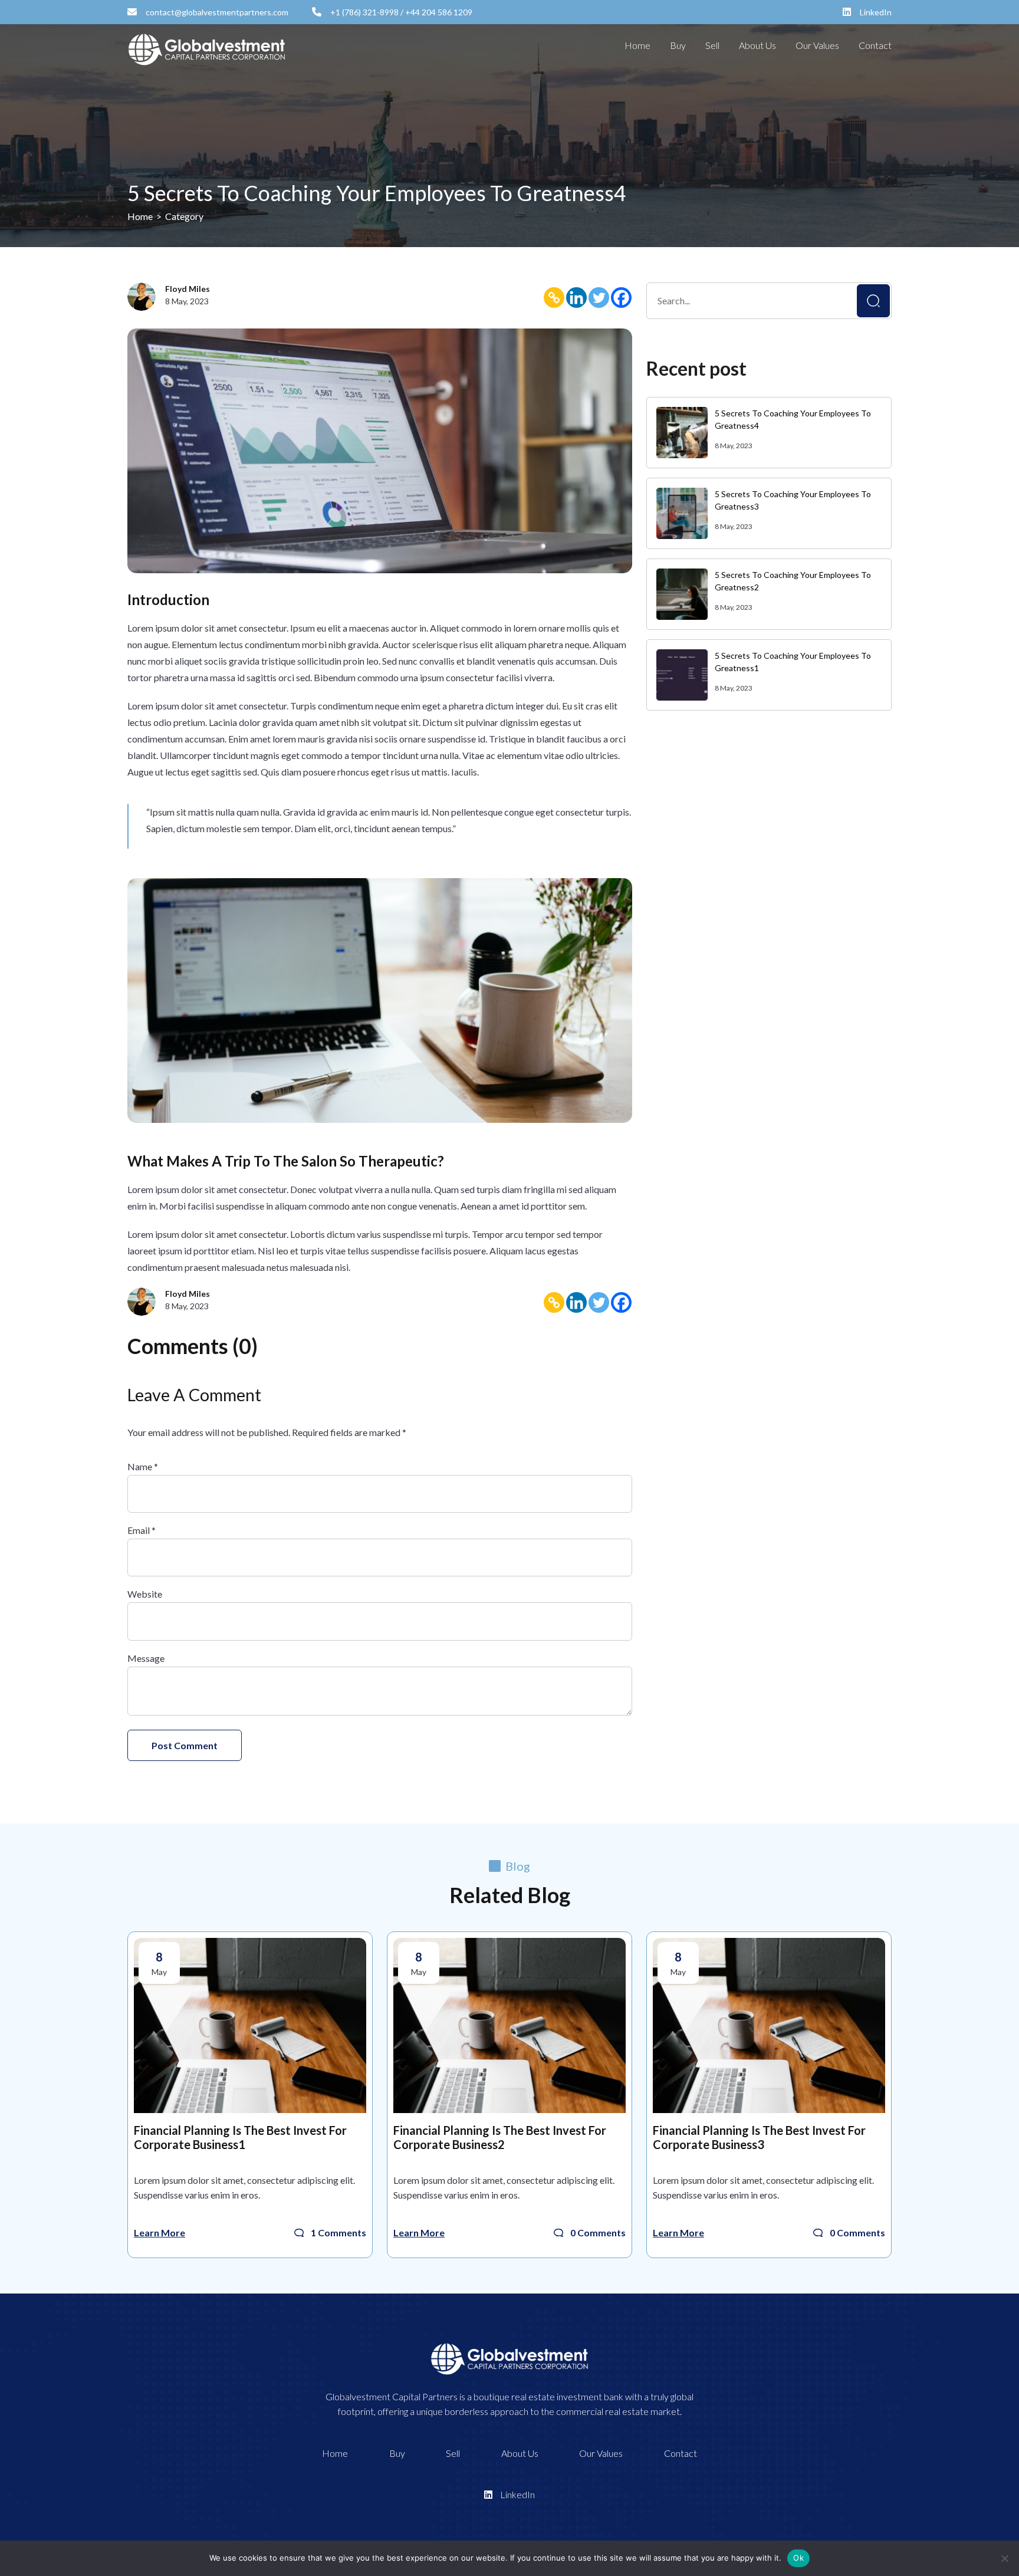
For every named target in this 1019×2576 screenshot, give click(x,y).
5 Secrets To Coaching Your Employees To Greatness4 (793, 419)
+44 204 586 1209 (439, 12)
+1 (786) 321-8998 (364, 12)
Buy (678, 45)
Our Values (817, 45)
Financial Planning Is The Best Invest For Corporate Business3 (759, 2137)
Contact (875, 45)
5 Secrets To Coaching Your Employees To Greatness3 (793, 500)
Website (145, 1594)
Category (184, 216)
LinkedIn (875, 12)
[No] (1004, 2558)
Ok (798, 2558)
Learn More (160, 2232)
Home (637, 45)
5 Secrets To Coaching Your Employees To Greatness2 (793, 581)
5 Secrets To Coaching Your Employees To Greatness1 (793, 662)
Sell (712, 45)
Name (143, 1466)
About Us (757, 45)
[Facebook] (621, 297)
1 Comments (338, 2232)
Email (142, 1530)
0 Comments (598, 2232)
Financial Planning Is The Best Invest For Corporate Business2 (500, 2137)
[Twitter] (599, 297)
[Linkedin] (576, 297)
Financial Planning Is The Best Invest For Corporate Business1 (240, 2137)
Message (146, 1658)
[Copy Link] (554, 297)
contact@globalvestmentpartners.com (216, 12)
